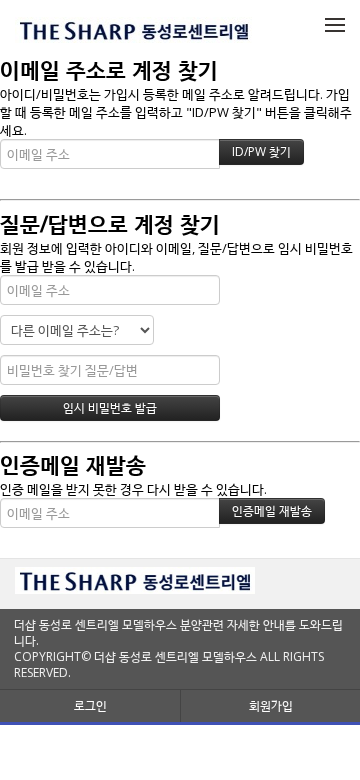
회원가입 (271, 705)
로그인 (90, 705)
